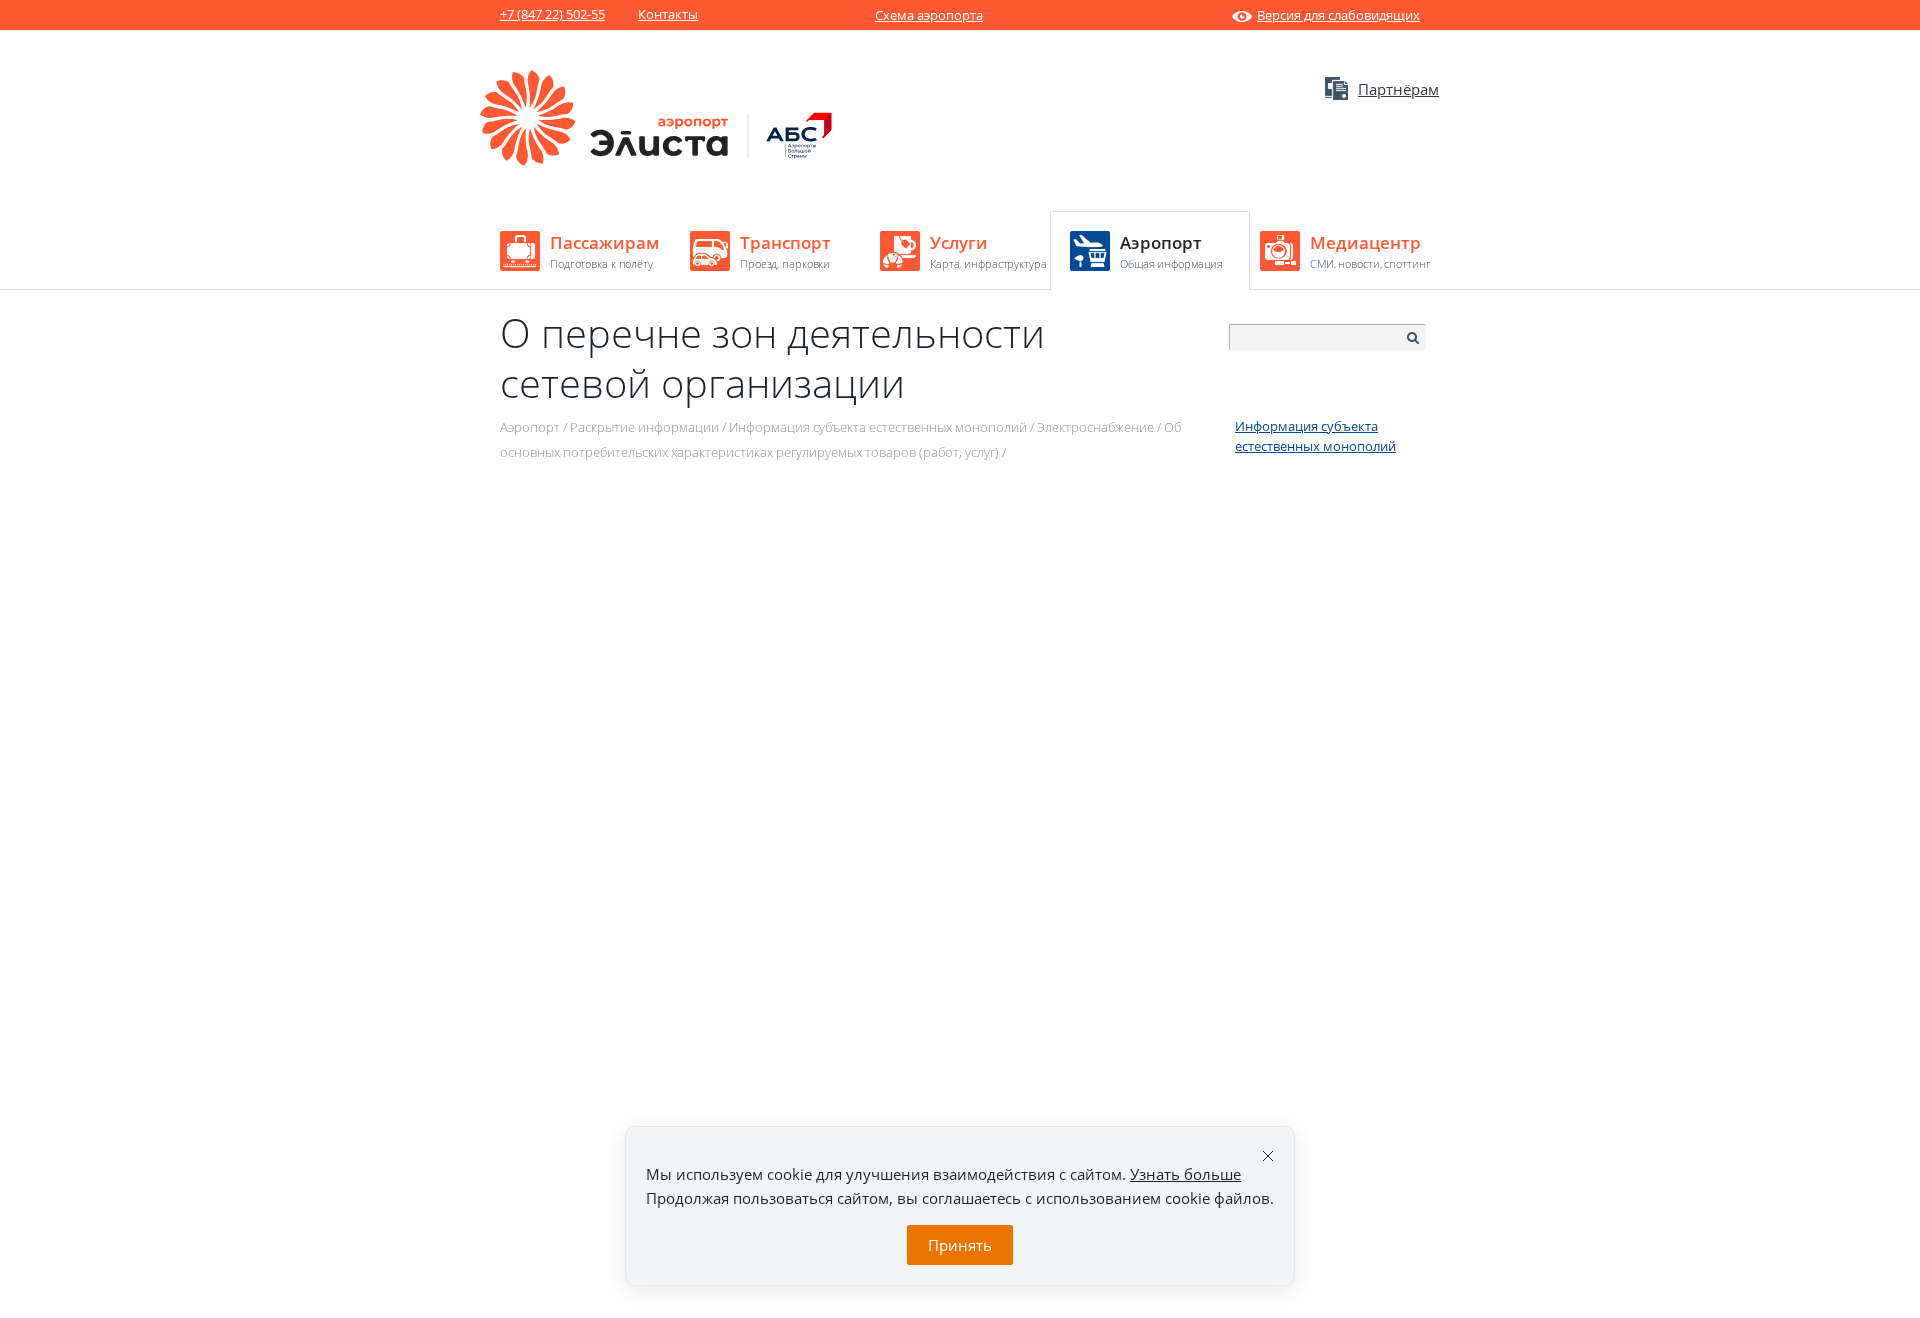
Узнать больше (1185, 1174)
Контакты (668, 14)
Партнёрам (1398, 89)
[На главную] (657, 161)
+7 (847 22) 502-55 (552, 14)
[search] (1412, 338)
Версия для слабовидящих (1338, 15)
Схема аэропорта (929, 15)
